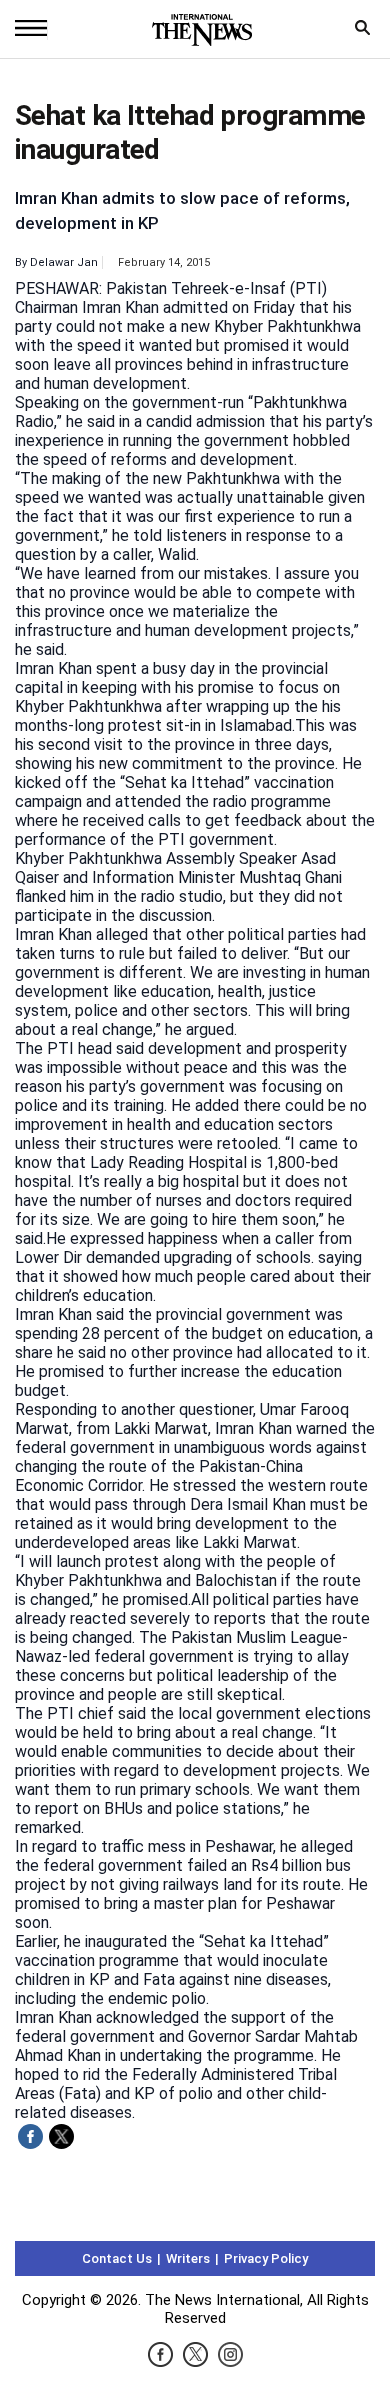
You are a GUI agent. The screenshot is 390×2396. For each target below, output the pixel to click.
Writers (188, 2258)
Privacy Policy (266, 2258)
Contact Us (117, 2258)
